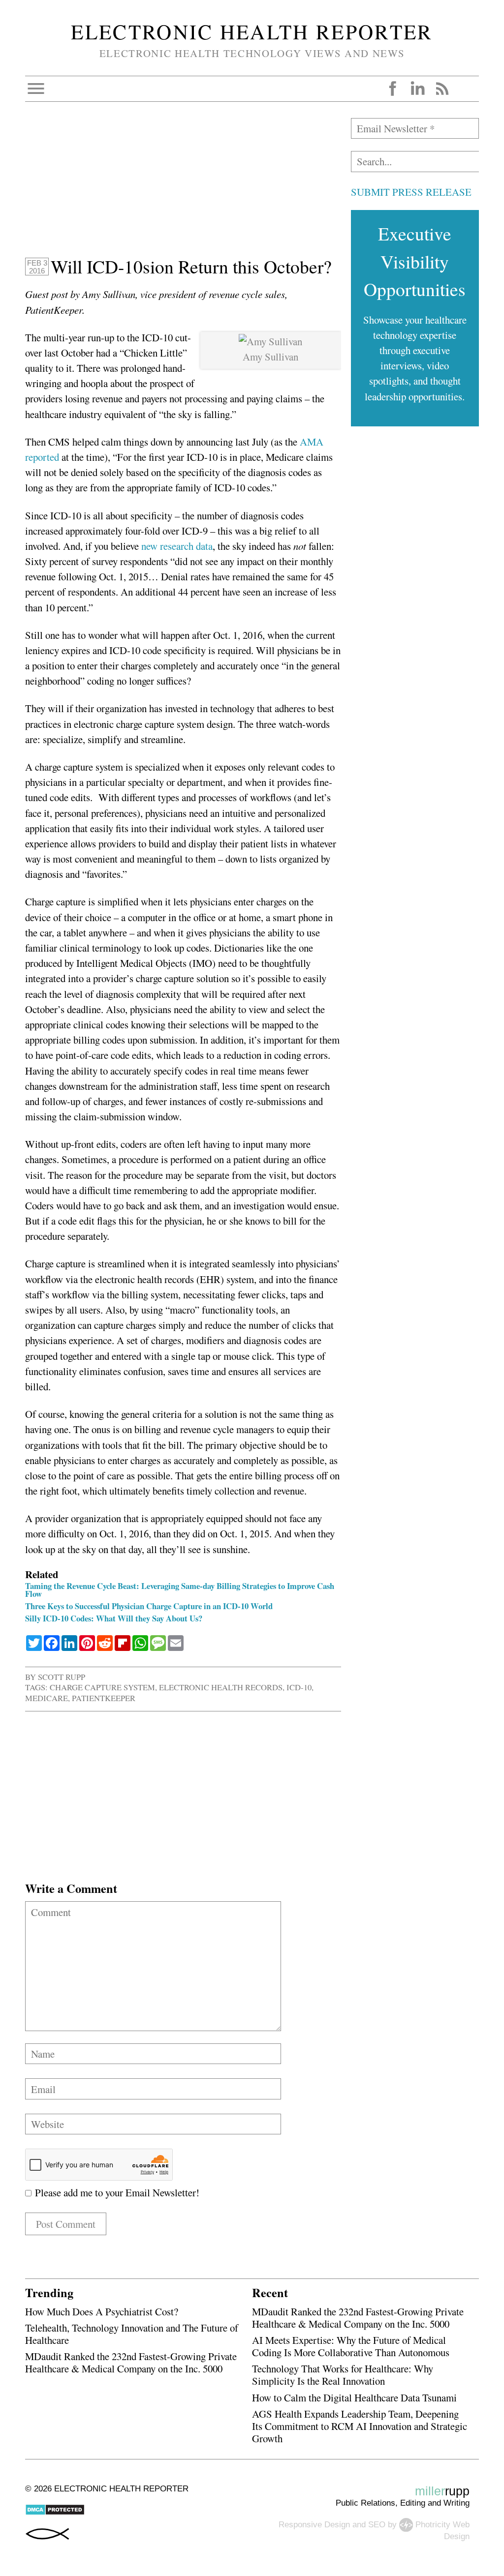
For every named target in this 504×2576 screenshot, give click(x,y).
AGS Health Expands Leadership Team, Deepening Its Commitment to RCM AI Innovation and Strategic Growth (360, 2426)
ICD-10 (299, 1687)
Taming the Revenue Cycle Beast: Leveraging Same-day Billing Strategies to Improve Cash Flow (180, 1590)
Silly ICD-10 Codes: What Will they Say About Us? (114, 1618)
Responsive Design (314, 2524)
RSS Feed (442, 89)
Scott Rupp (62, 1677)
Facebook (393, 89)
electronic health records (221, 1687)
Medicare (47, 1698)
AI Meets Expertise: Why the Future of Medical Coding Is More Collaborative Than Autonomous (351, 2346)
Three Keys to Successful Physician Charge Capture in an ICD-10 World (149, 1606)
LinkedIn (417, 89)
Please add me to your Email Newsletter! (115, 2192)
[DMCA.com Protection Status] (55, 2513)
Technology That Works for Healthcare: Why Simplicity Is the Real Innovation (343, 2375)
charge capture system (102, 1687)
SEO (377, 2524)
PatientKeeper (104, 1698)
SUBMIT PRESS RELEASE (411, 192)
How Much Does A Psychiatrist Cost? (102, 2311)
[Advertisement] (183, 187)
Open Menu (36, 89)
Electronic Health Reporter (252, 31)
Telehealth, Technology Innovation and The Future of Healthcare (132, 2334)
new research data (177, 546)
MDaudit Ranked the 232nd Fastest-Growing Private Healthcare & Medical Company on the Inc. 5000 (131, 2362)
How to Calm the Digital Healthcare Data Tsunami (354, 2397)
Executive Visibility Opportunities (415, 261)
